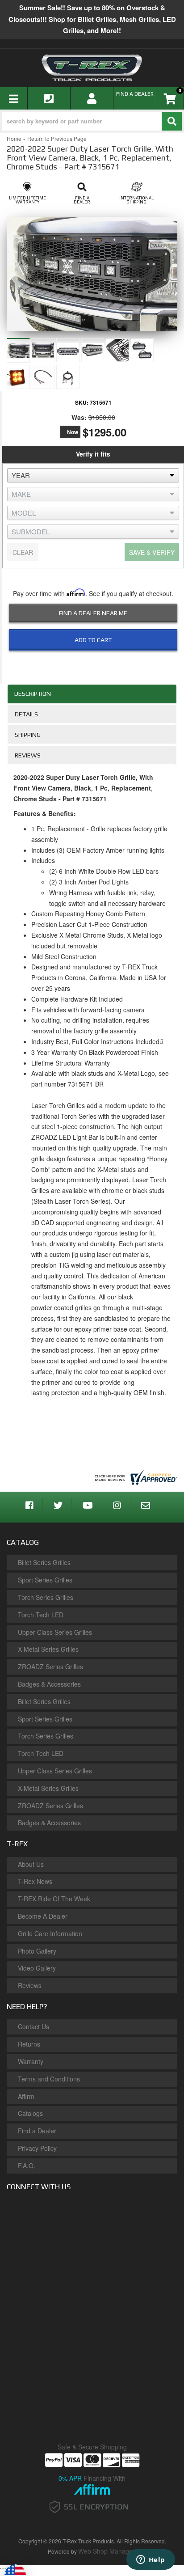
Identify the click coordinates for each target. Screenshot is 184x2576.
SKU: (82, 402)
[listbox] (93, 475)
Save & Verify (152, 552)
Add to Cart (93, 640)
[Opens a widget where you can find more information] (151, 2560)
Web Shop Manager (107, 2551)
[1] (88, 663)
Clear (23, 552)
